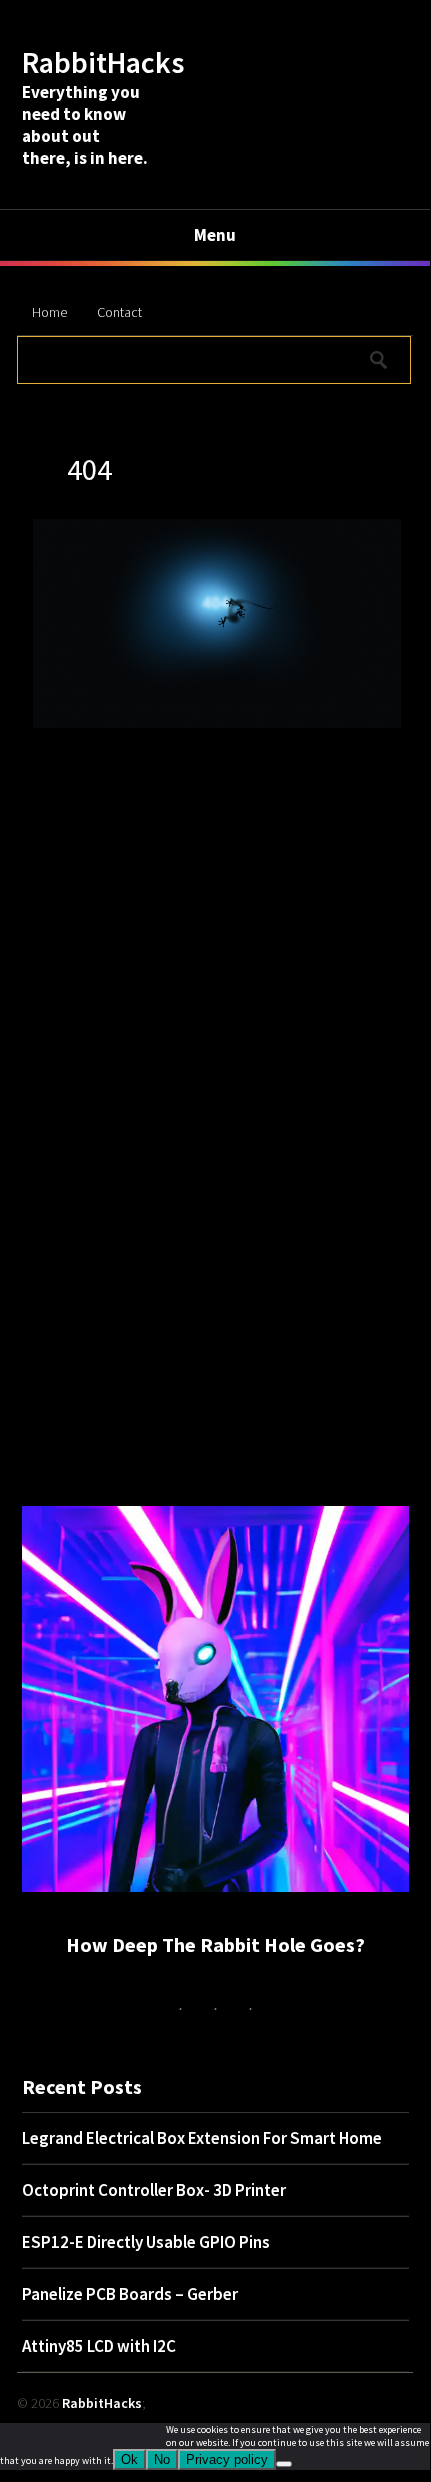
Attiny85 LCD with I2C (99, 2346)
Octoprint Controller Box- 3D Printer (154, 2190)
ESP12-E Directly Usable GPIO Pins (146, 2242)
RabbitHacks (103, 62)
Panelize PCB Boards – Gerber (130, 2294)
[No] (284, 2464)
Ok (129, 2459)
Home (49, 312)
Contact (119, 312)
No (162, 2459)
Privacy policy (227, 2459)
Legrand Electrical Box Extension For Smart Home (202, 2138)
